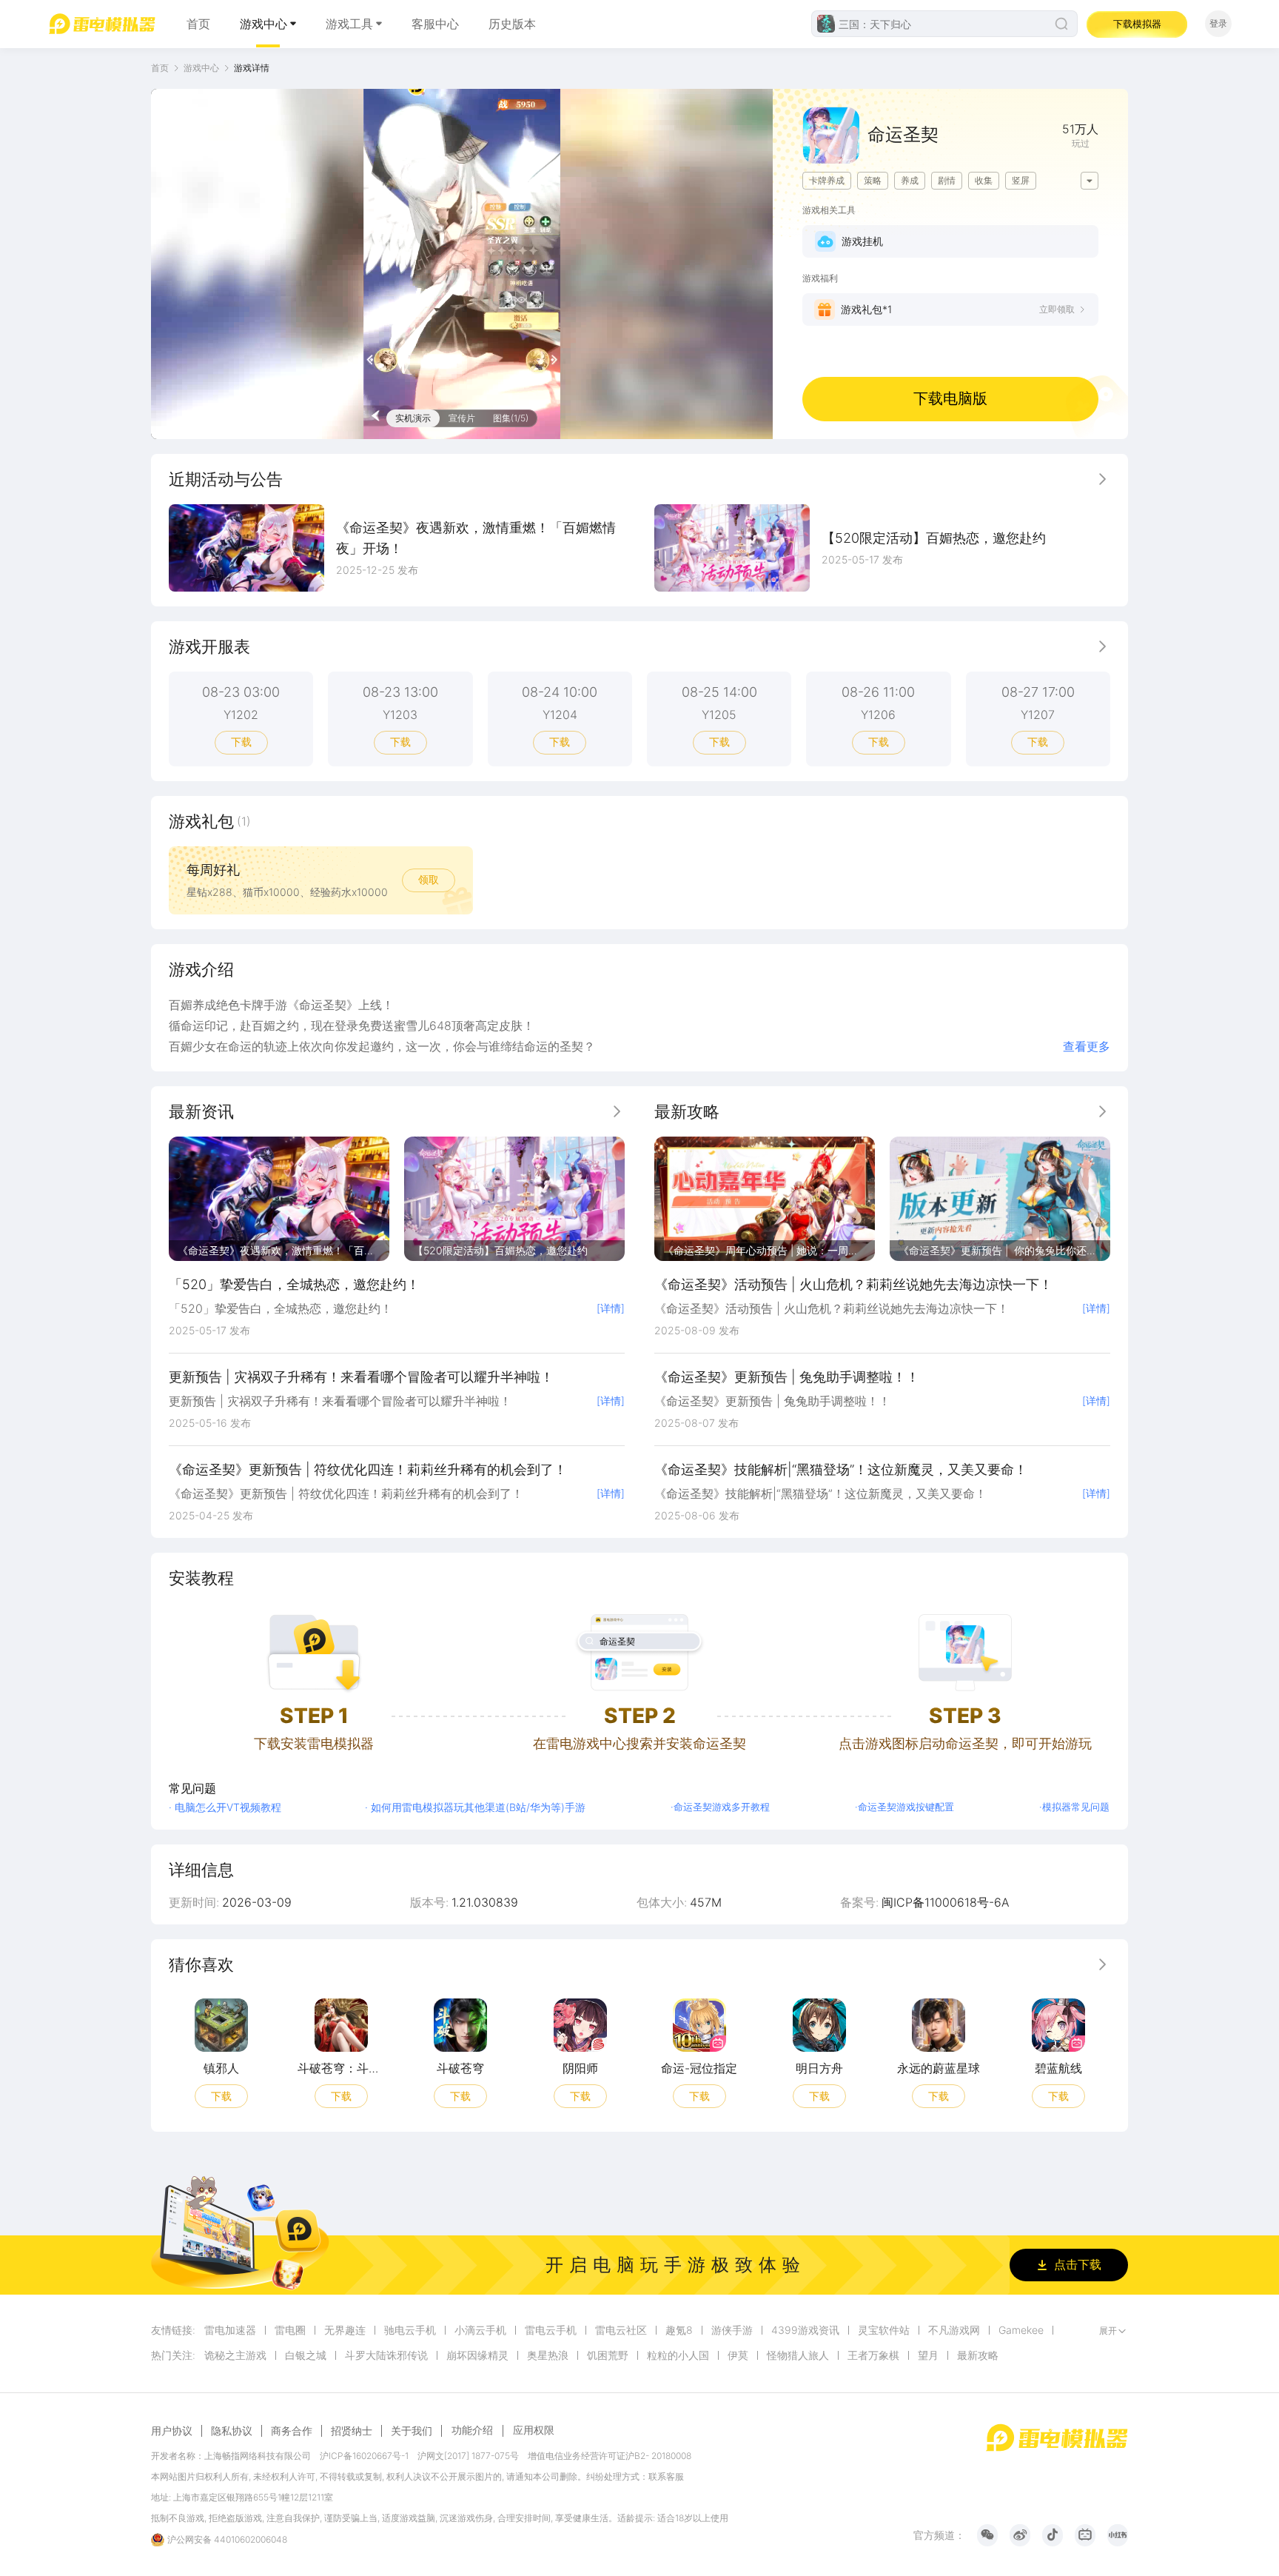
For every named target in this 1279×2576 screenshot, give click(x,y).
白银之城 (306, 2355)
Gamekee (1021, 2330)
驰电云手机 (410, 2330)
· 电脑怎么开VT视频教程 (225, 1807)
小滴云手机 (480, 2330)
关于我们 (412, 2431)
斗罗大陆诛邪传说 (386, 2355)
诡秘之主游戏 (235, 2355)
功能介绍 (472, 2430)
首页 (198, 24)
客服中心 (435, 24)
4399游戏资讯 (805, 2330)
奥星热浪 (548, 2355)
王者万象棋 (873, 2355)
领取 (429, 879)
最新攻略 (978, 2355)
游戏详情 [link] (252, 68)
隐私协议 (232, 2431)
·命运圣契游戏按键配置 (904, 1807)
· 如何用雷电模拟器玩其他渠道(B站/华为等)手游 (475, 1807)
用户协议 (172, 2431)
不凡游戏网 (954, 2330)
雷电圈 (290, 2330)
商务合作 (292, 2431)
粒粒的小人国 (678, 2355)
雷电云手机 (551, 2330)
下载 (241, 742)
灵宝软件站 (884, 2330)
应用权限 (534, 2430)
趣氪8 (679, 2330)
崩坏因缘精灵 (477, 2355)
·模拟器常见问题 (1074, 1807)
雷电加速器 (230, 2330)
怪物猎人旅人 (798, 2355)
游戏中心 (263, 24)
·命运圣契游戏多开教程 (720, 1807)
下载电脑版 (950, 398)
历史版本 (512, 24)
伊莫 (738, 2355)
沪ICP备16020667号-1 (364, 2456)
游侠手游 (732, 2330)
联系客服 (666, 2476)
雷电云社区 (621, 2330)
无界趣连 (345, 2330)
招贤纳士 (352, 2431)
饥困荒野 (608, 2355)
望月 (928, 2355)
